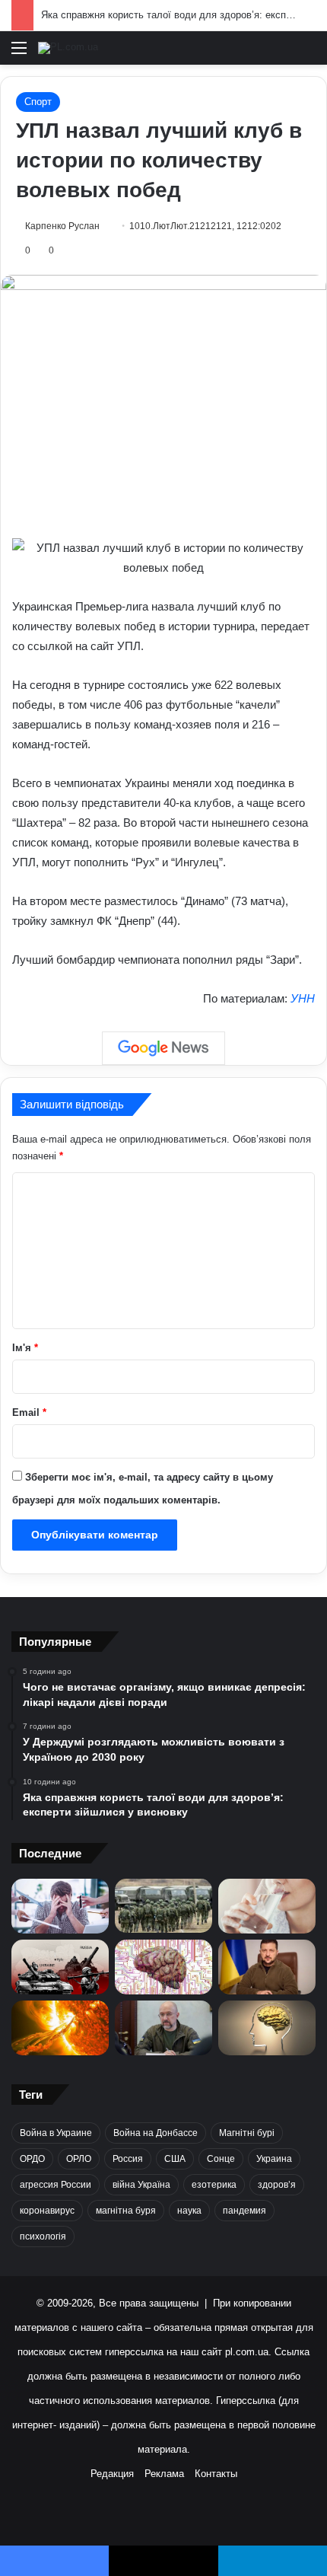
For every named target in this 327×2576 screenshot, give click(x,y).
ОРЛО (79, 2159)
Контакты (216, 2474)
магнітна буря (126, 2211)
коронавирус (47, 2211)
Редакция (112, 2474)
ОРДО (32, 2159)
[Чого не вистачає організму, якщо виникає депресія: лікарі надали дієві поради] (60, 1906)
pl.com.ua (247, 2352)
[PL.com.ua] (68, 48)
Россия (128, 2159)
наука (189, 2211)
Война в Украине (56, 2133)
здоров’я (277, 2185)
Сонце (221, 2159)
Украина (274, 2159)
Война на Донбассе (156, 2133)
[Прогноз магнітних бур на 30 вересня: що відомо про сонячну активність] (60, 2028)
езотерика (214, 2185)
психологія (43, 2236)
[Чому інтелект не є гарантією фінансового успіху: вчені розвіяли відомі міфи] (267, 2028)
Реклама (164, 2474)
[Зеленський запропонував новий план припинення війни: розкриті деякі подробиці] (267, 1967)
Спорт (38, 102)
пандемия (244, 2211)
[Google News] (163, 1048)
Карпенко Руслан (62, 226)
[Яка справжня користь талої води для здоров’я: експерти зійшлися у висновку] (267, 1906)
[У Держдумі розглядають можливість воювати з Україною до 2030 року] (163, 1906)
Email (29, 1412)
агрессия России (56, 2185)
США (175, 2159)
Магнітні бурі (247, 2133)
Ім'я (25, 1348)
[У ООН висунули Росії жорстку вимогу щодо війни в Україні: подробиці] (60, 1967)
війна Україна (141, 2185)
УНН (303, 998)
